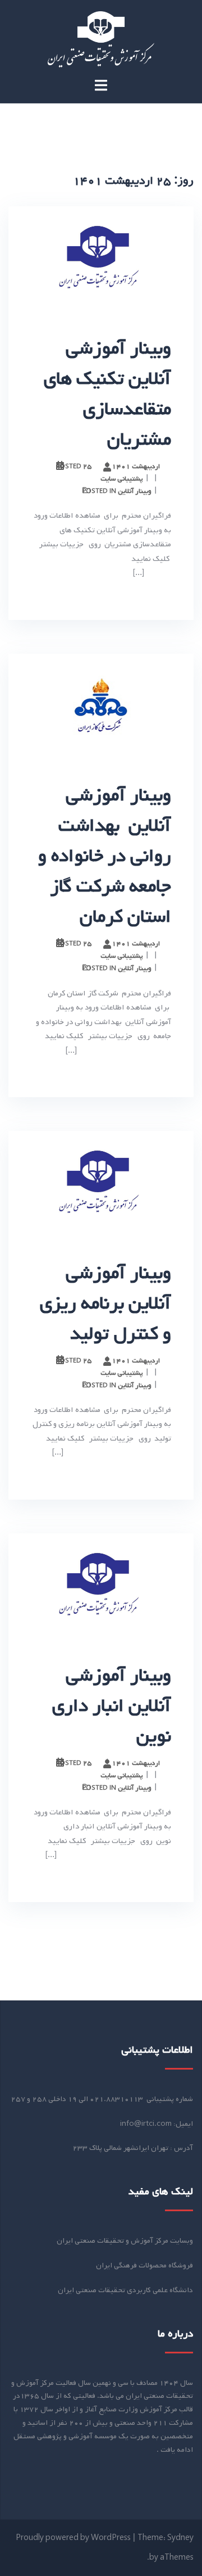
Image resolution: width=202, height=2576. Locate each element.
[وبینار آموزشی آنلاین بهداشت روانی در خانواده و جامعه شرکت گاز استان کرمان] (101, 706)
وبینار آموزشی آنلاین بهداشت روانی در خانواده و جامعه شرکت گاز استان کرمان (105, 856)
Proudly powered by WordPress (73, 2538)
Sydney (180, 2538)
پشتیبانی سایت (122, 479)
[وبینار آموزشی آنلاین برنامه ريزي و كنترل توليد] (101, 1183)
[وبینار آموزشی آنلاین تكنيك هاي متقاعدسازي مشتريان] (101, 259)
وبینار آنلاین (135, 491)
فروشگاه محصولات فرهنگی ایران (144, 2265)
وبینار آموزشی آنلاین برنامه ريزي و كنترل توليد (105, 1303)
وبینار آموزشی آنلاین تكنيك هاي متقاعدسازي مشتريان (107, 394)
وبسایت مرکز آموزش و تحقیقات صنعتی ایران (125, 2241)
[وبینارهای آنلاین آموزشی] (101, 40)
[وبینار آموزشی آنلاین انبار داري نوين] (101, 1586)
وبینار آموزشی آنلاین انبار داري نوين (112, 1706)
